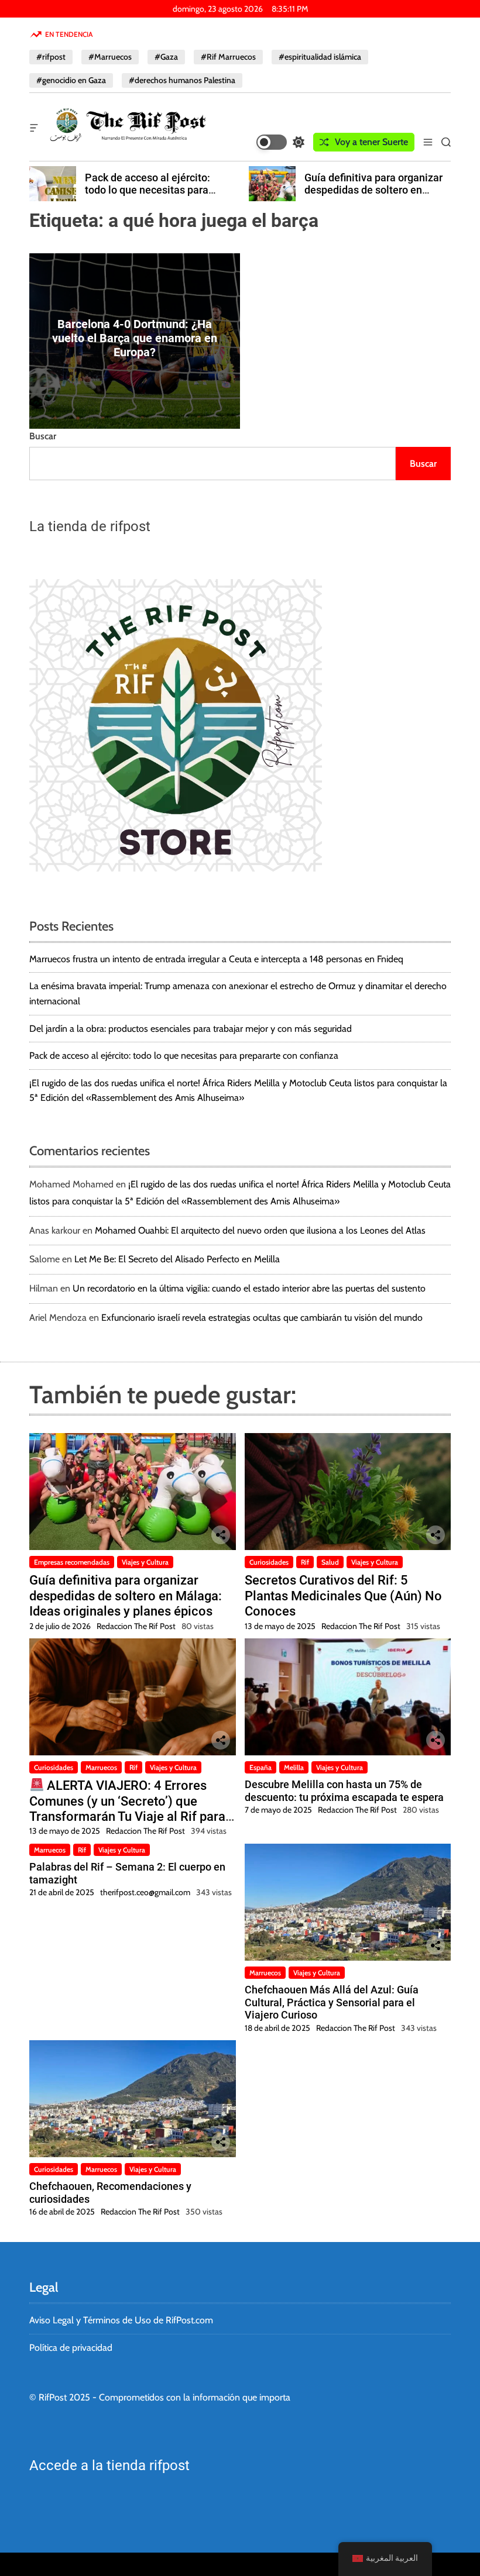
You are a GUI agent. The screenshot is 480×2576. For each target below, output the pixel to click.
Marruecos (101, 1767)
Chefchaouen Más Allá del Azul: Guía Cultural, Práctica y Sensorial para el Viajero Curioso (332, 2002)
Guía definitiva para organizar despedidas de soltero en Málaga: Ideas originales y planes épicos (155, 197)
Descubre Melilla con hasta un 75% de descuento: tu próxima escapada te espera (344, 1791)
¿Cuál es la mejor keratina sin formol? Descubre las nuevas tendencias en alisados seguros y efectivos (374, 197)
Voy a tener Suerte (371, 142)
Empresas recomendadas (72, 1562)
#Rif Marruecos (228, 57)
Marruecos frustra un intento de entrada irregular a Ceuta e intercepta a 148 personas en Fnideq (216, 959)
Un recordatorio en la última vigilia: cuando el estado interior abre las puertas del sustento (249, 1288)
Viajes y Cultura (145, 1562)
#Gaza (166, 57)
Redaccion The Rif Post (136, 1626)
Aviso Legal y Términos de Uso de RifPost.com (121, 2320)
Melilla (294, 1767)
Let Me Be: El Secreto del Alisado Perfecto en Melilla (177, 1259)
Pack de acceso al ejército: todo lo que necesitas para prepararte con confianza (184, 1055)
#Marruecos (110, 57)
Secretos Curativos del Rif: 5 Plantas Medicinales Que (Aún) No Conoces (343, 1596)
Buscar (43, 436)
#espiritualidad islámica (320, 57)
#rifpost (51, 57)
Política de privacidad (71, 2348)
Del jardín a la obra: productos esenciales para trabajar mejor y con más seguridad (191, 1029)
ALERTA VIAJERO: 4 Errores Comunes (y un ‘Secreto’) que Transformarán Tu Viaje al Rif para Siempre (127, 1809)
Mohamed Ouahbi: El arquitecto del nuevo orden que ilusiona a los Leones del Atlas (260, 1230)
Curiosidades (269, 1562)
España (260, 1767)
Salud (330, 1562)
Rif (305, 1562)
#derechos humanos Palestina (182, 80)
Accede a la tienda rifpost (109, 2465)
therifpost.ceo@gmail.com (145, 1892)
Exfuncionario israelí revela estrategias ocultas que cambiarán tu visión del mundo (262, 1318)
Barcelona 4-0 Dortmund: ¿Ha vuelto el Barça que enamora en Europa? (135, 338)
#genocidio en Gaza (71, 80)
